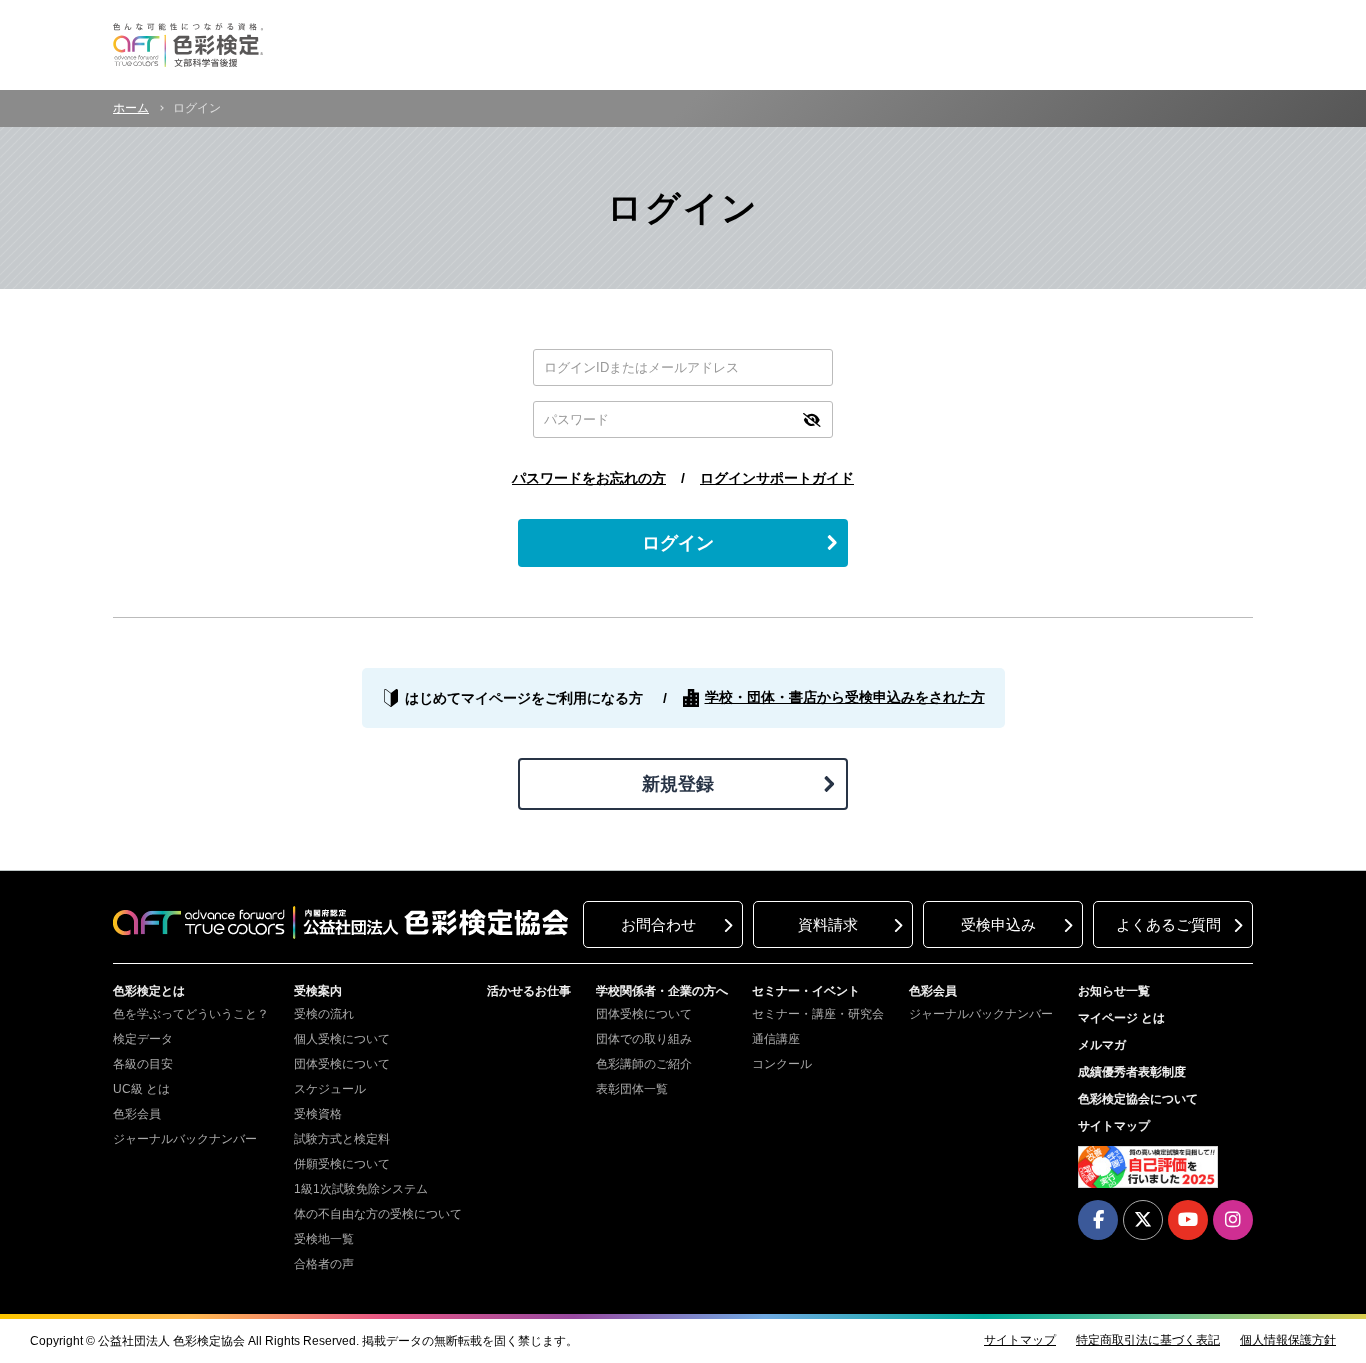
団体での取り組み (644, 1039)
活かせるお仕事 (529, 991)
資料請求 (828, 924)
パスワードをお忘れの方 (589, 478)
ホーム (131, 108)
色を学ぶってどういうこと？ (191, 1014)
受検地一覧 (324, 1239)
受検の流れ (324, 1014)
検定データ (143, 1039)
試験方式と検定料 (342, 1139)
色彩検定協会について (1138, 1099)
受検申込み (998, 924)
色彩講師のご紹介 (644, 1064)
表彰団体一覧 (632, 1089)
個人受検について (342, 1039)
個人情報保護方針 (1288, 1340)
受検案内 (318, 991)
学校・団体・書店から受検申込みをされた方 (845, 697)
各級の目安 (143, 1064)
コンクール (782, 1064)
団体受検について (342, 1064)
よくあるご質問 (1168, 924)
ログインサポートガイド (777, 478)
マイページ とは (1121, 1018)
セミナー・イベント (806, 991)
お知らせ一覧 (1114, 991)
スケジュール (330, 1089)
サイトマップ (1114, 1126)
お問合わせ (658, 924)
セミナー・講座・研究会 (818, 1014)
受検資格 (318, 1114)
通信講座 (776, 1039)
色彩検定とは (149, 991)
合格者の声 (324, 1264)
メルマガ (1102, 1045)
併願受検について (342, 1164)
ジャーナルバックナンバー (185, 1139)
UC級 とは (141, 1089)
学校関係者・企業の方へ (662, 991)
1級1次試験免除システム (361, 1189)
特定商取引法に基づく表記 (1148, 1340)
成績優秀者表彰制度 (1132, 1072)
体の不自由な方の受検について (378, 1214)
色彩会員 (137, 1114)
